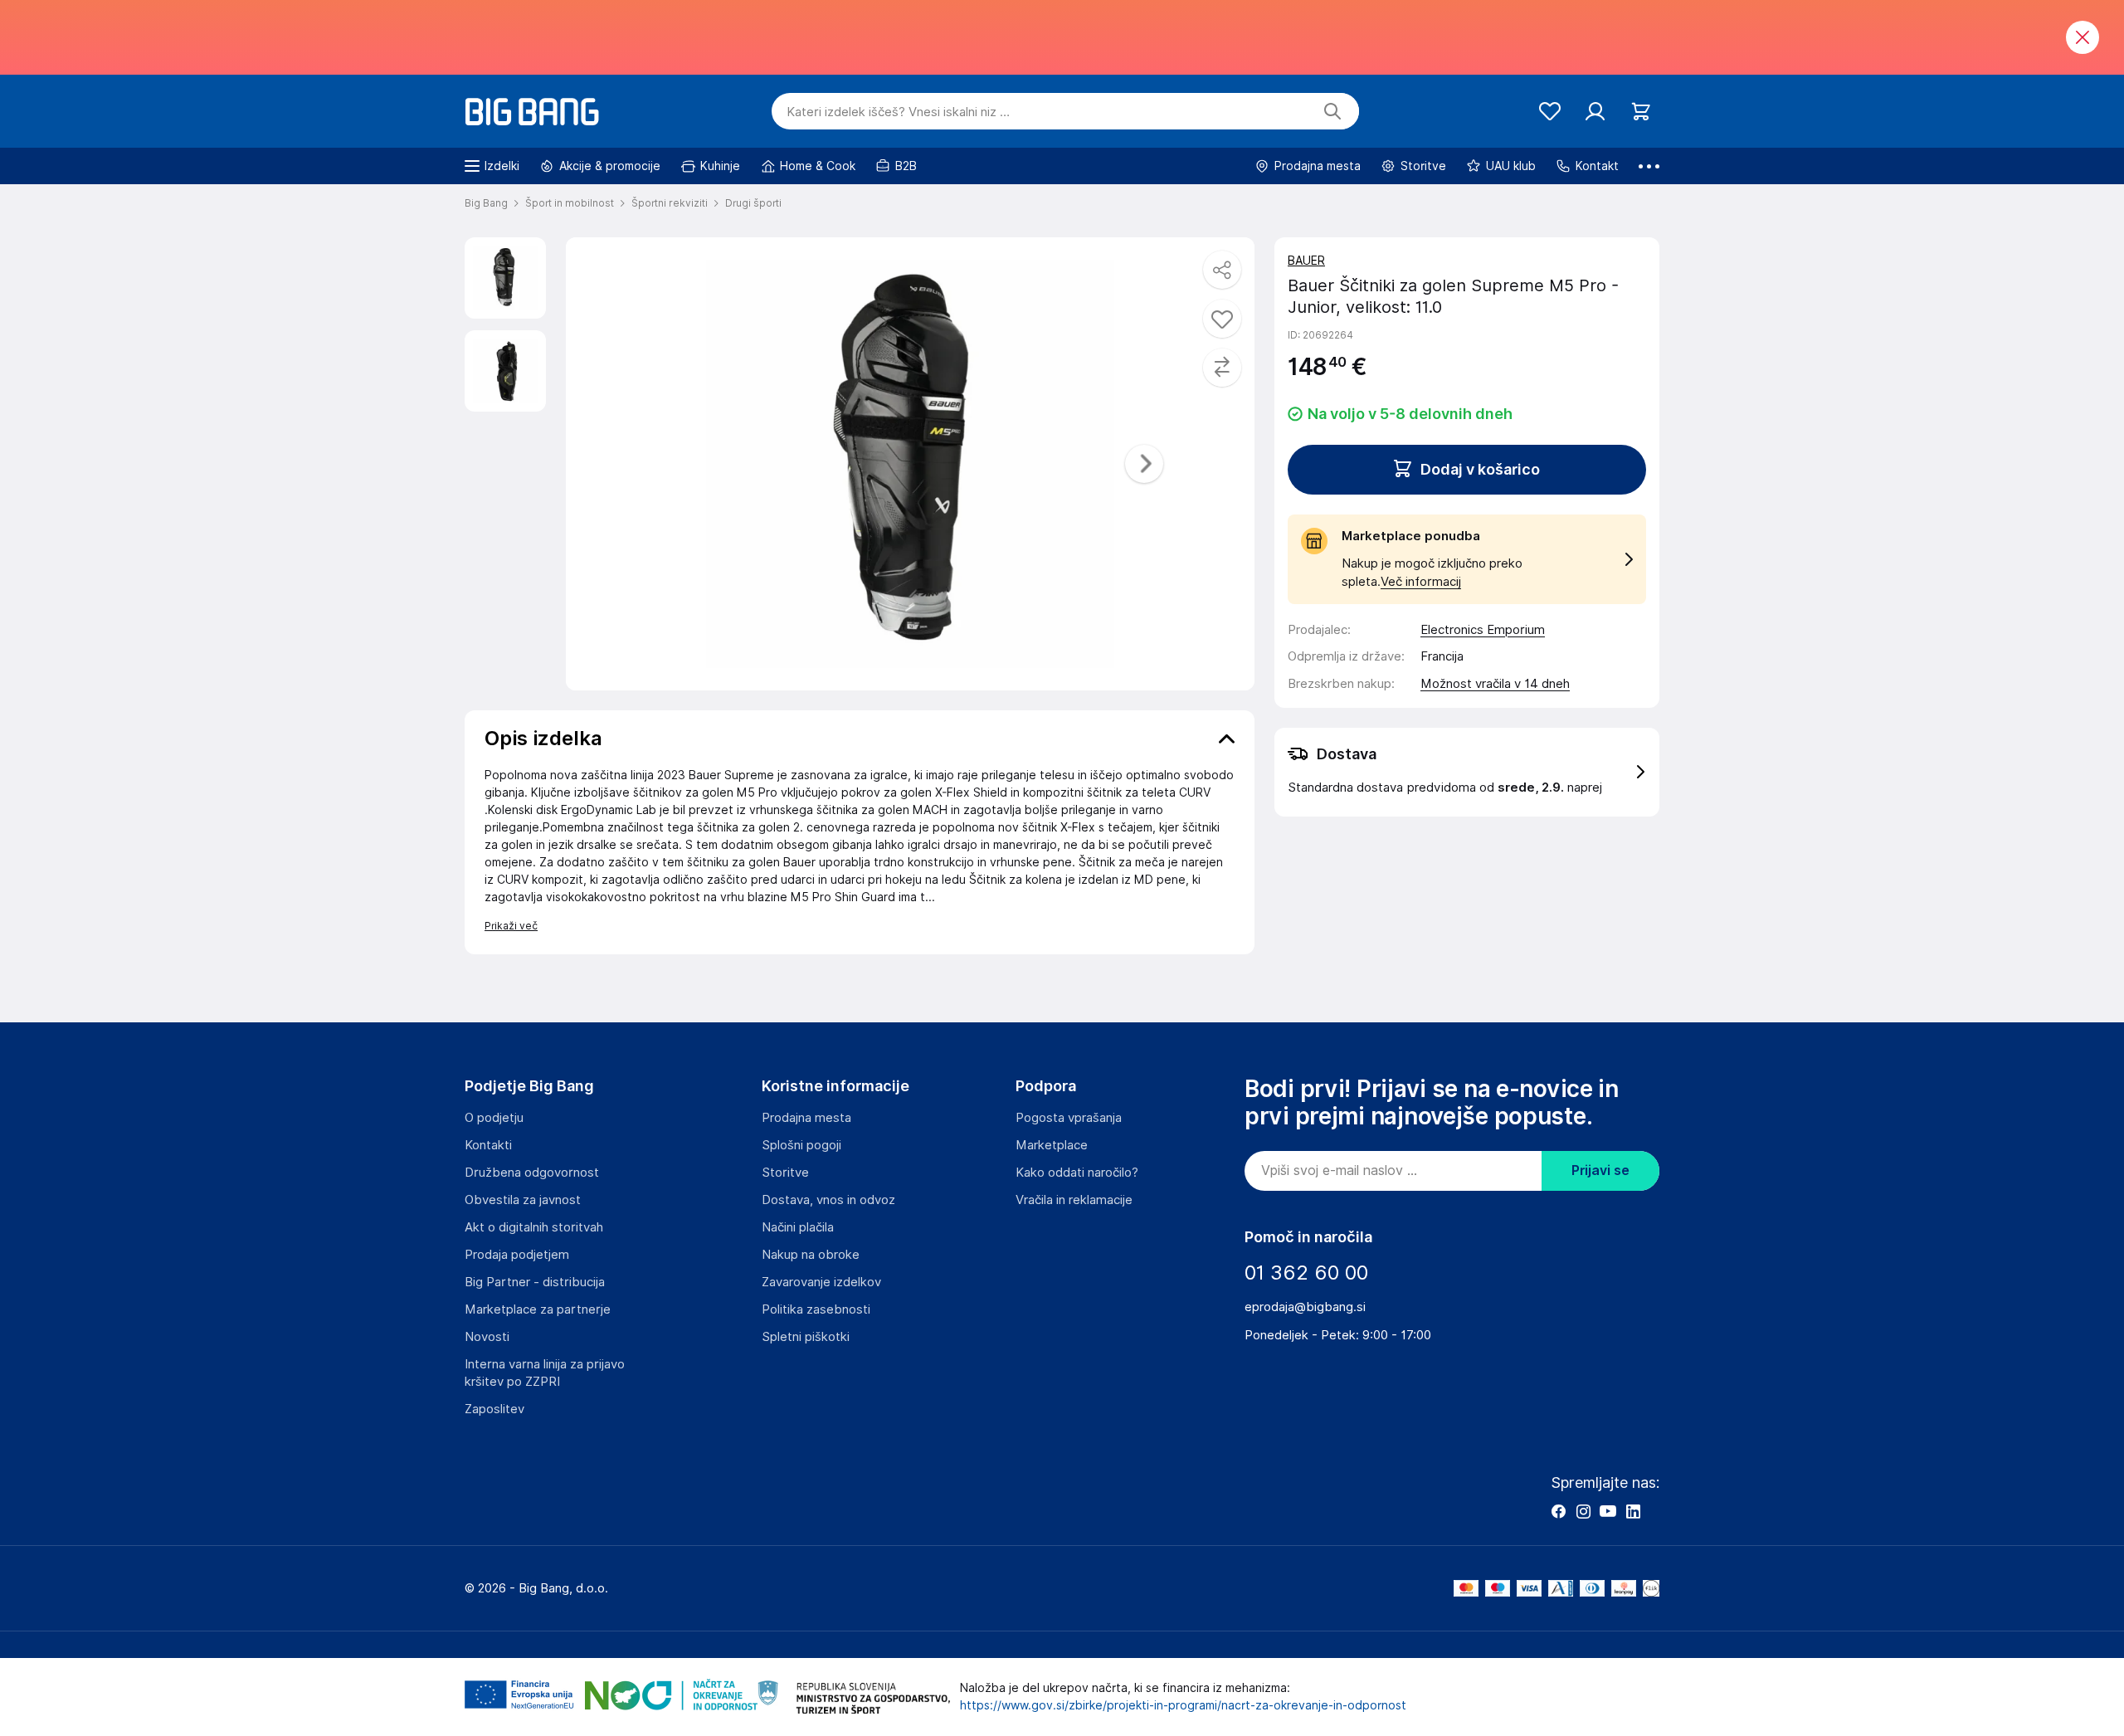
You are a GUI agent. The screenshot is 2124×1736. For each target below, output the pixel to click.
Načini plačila (798, 1227)
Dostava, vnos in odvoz (828, 1200)
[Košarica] (1641, 112)
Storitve (785, 1173)
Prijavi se (1600, 1170)
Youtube (1608, 1511)
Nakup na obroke (811, 1255)
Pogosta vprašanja (1069, 1118)
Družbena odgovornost (532, 1173)
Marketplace (1052, 1145)
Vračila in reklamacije (1074, 1200)
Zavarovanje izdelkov (821, 1282)
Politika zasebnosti (816, 1309)
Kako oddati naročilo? (1077, 1173)
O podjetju (494, 1118)
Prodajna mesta (806, 1118)
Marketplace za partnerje (538, 1309)
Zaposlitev (494, 1409)
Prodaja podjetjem (517, 1255)
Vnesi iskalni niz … (898, 112)
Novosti (487, 1337)
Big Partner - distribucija (535, 1282)
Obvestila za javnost (523, 1200)
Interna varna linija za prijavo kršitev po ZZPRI (545, 1373)
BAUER (1306, 261)
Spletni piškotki (806, 1337)
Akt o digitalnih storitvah (534, 1227)
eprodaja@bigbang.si (1305, 1307)
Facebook (1558, 1511)
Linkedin (1633, 1511)
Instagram (1583, 1511)
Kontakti (488, 1145)
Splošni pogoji (801, 1145)
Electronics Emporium (1483, 630)
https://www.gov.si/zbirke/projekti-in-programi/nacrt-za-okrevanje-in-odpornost (1183, 1705)
